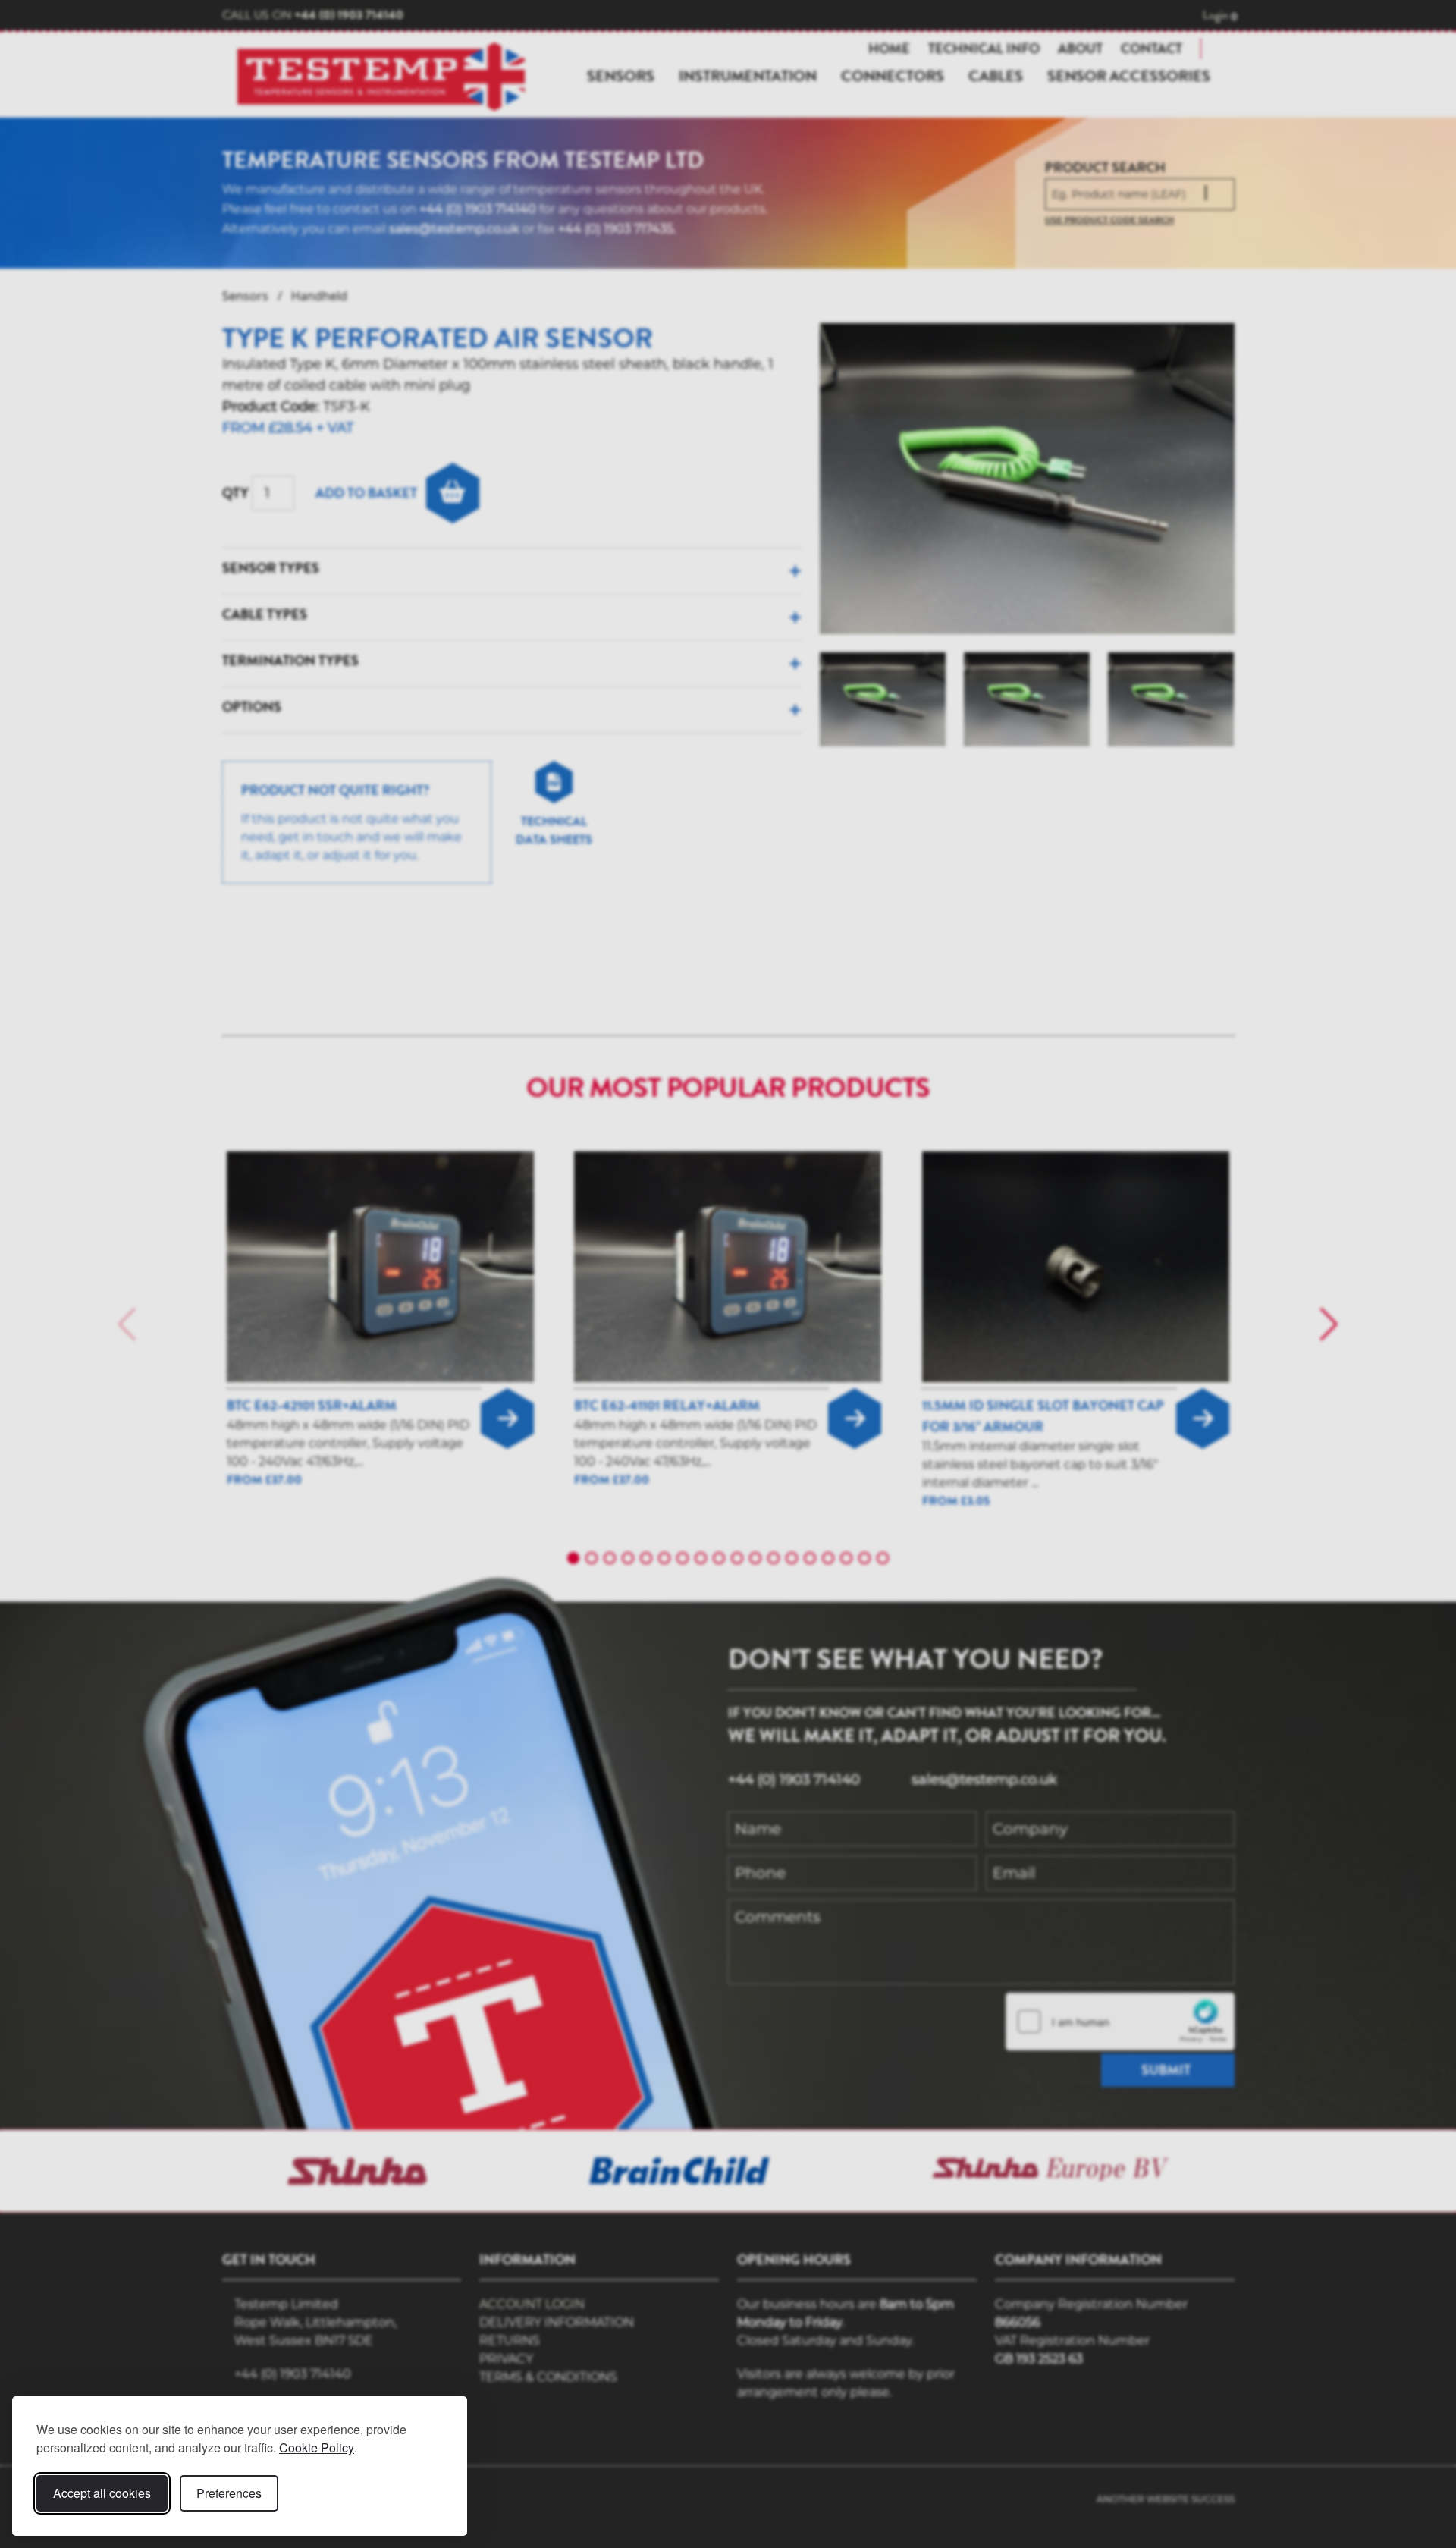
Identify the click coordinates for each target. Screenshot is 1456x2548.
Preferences (229, 2493)
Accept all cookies (102, 2493)
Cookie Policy (317, 2447)
